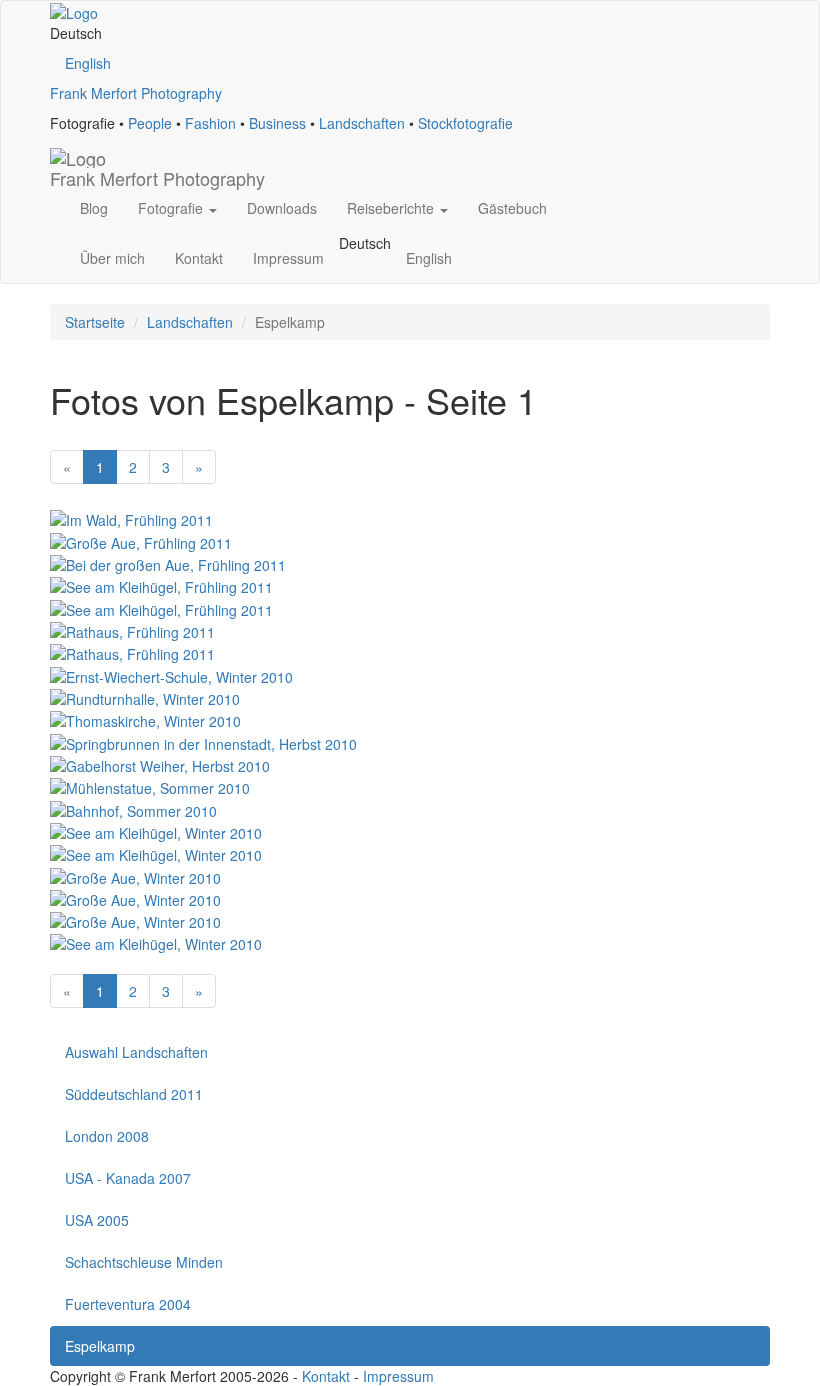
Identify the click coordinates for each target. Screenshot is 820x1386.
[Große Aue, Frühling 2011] (141, 540)
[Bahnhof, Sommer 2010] (133, 808)
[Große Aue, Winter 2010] (135, 875)
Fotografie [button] (172, 208)
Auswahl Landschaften (136, 1052)
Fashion (210, 123)
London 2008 (107, 1136)
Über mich (112, 258)
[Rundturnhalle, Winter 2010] (145, 697)
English (88, 63)
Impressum (288, 258)
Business (277, 123)
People (150, 123)
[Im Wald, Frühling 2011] (131, 518)
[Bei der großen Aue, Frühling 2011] (168, 563)
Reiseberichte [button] (392, 208)
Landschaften (362, 123)
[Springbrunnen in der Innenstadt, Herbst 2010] (203, 741)
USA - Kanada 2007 (128, 1178)
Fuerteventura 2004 (128, 1304)
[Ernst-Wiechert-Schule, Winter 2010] (171, 674)
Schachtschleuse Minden (144, 1262)
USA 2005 (97, 1220)
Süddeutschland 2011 (134, 1094)
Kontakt (199, 258)
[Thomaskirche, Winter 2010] (145, 719)
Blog (94, 208)
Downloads (282, 208)
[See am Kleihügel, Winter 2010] (156, 831)
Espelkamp (100, 1346)
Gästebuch (512, 208)
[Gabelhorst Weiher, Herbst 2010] (160, 764)
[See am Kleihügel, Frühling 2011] (161, 585)
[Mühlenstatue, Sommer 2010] (150, 786)
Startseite (95, 322)
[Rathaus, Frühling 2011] (132, 630)
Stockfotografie (465, 123)
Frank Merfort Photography (136, 93)
